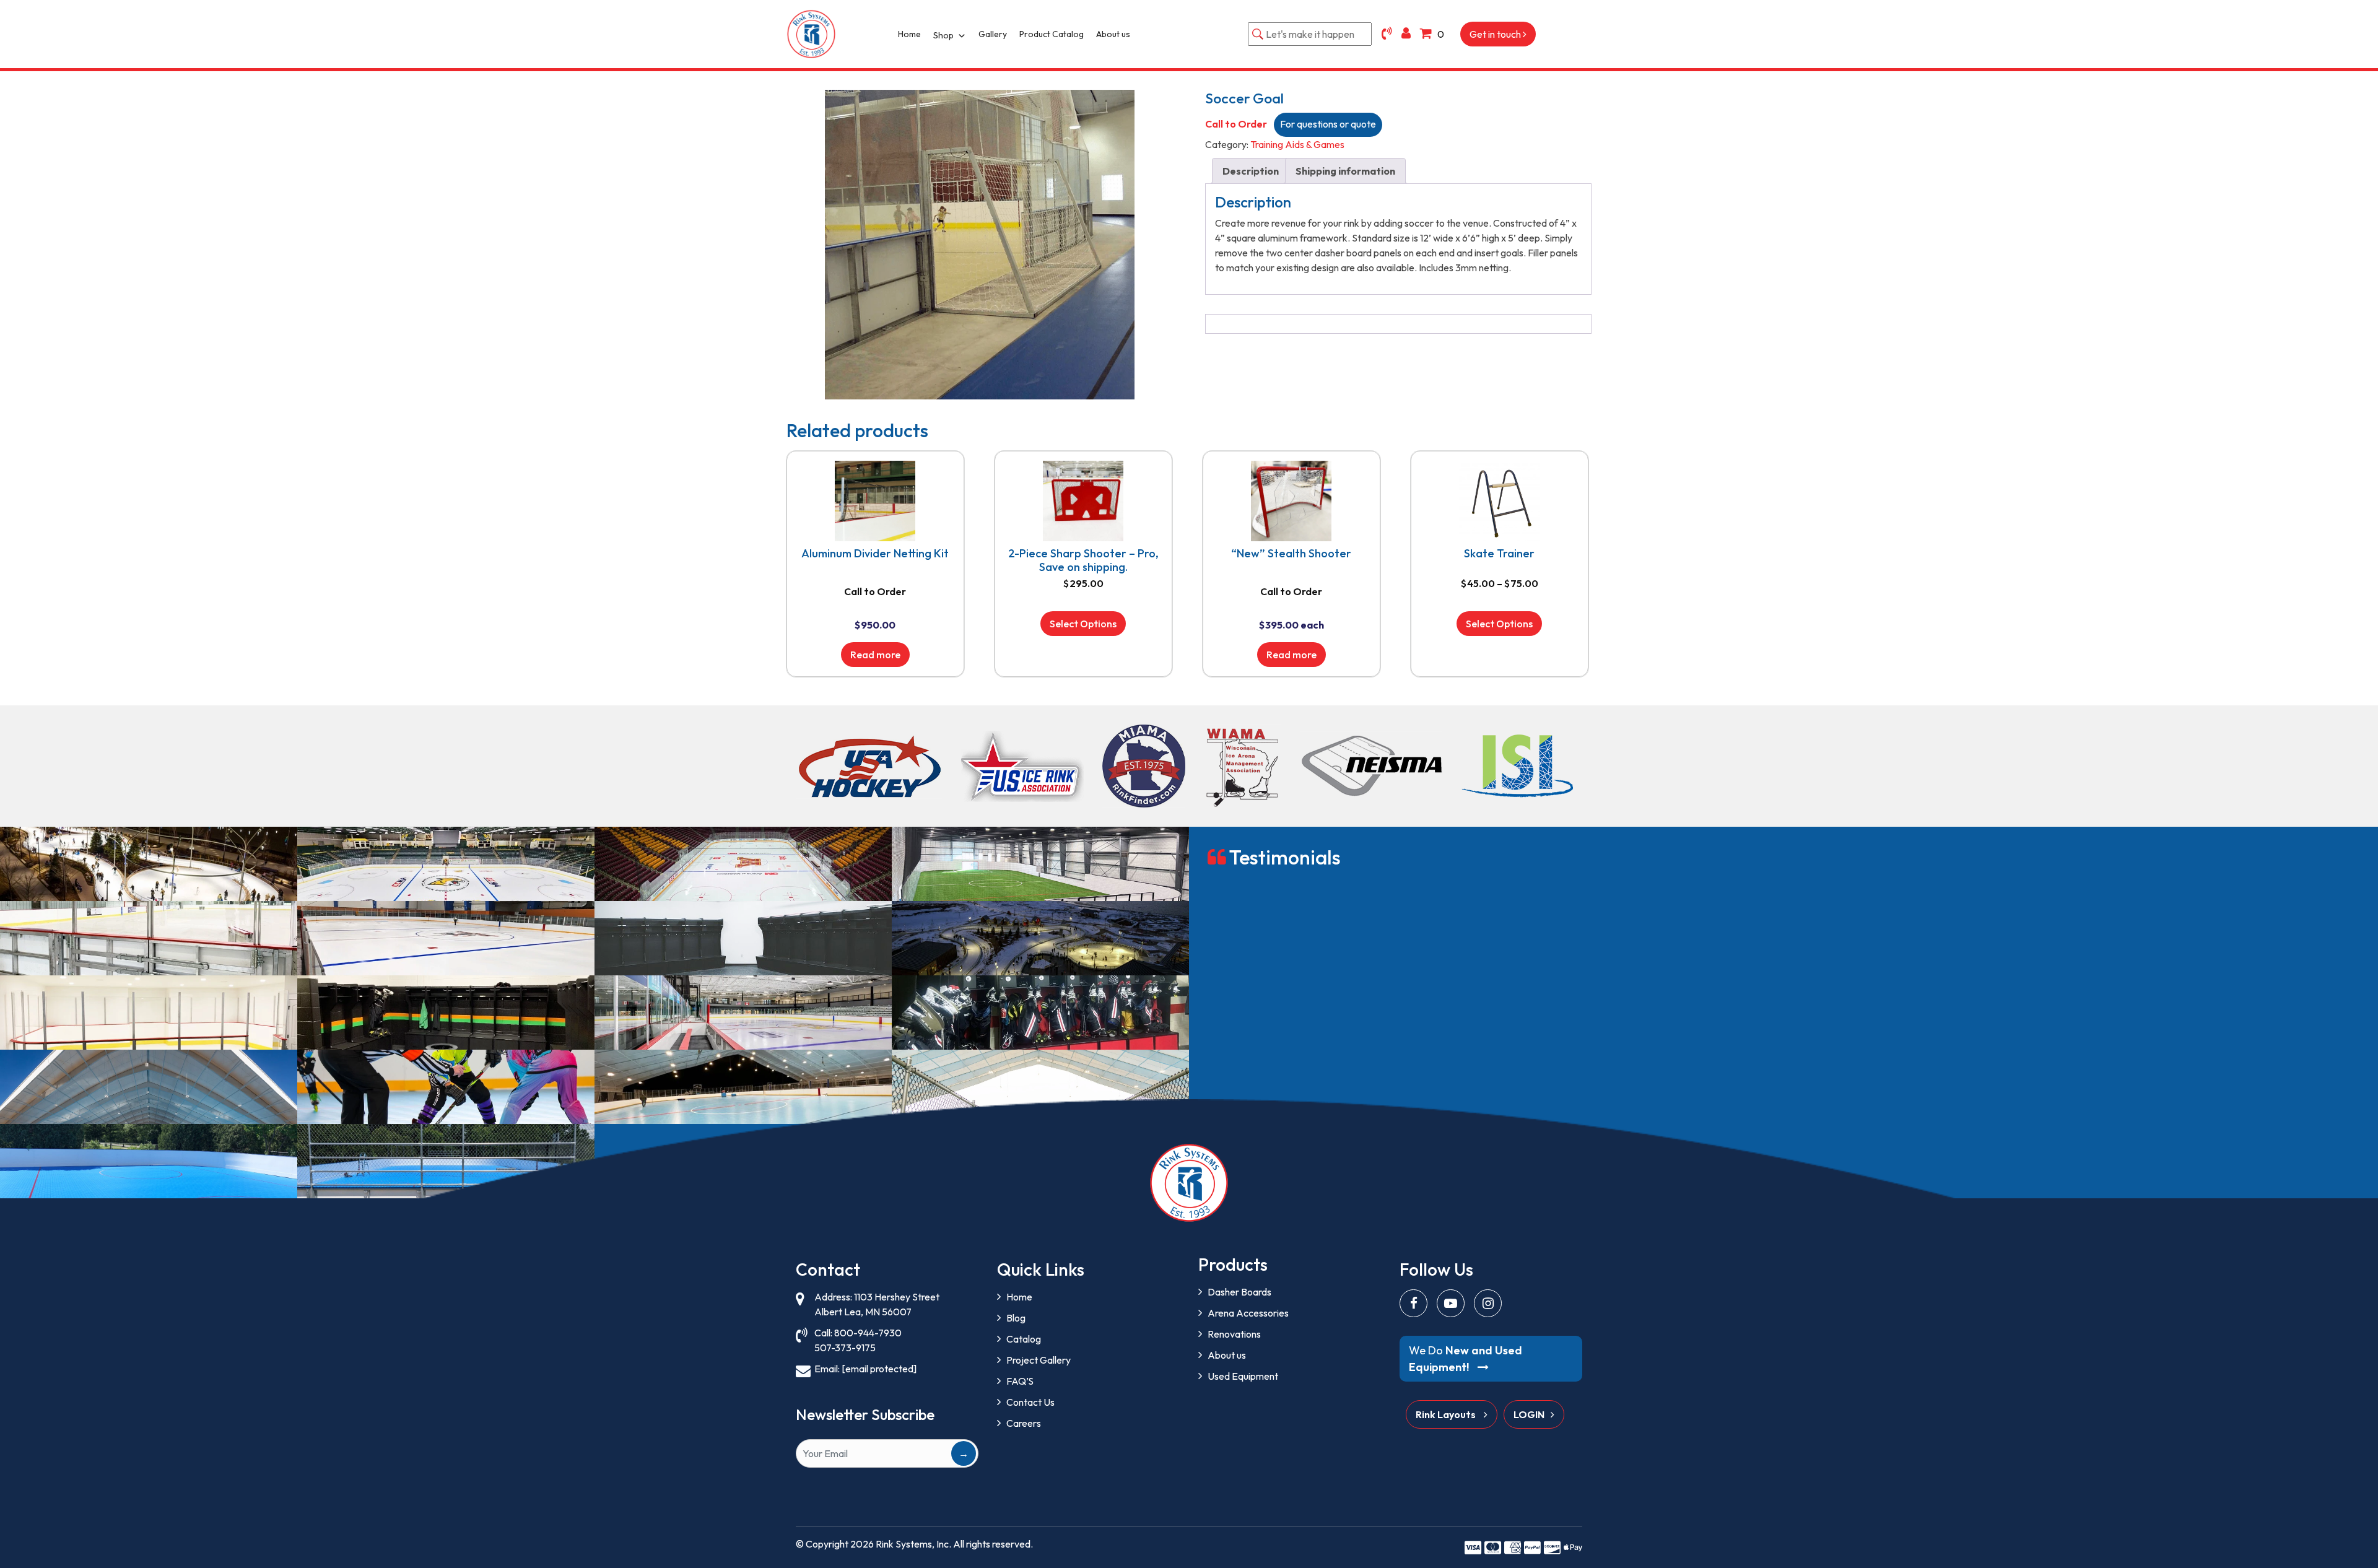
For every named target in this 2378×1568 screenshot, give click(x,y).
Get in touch (1496, 34)
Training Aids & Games (1297, 144)
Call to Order (1236, 124)
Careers (1024, 1423)
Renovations (1234, 1334)
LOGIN (1529, 1414)
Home (909, 34)
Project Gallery (1039, 1360)
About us (1113, 34)
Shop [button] (943, 35)
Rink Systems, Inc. (913, 1544)
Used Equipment (1243, 1376)
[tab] (1251, 171)
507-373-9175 (845, 1348)
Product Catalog (1052, 34)
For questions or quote (1328, 124)
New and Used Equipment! (1466, 1359)
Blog (1016, 1318)
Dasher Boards (1239, 1292)
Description (1251, 171)
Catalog (1024, 1339)
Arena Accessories (1248, 1313)
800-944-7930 (868, 1333)
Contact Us (1030, 1402)
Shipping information (1345, 171)
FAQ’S (1020, 1381)
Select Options (1083, 624)
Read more (875, 655)
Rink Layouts (1447, 1414)
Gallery (993, 34)
